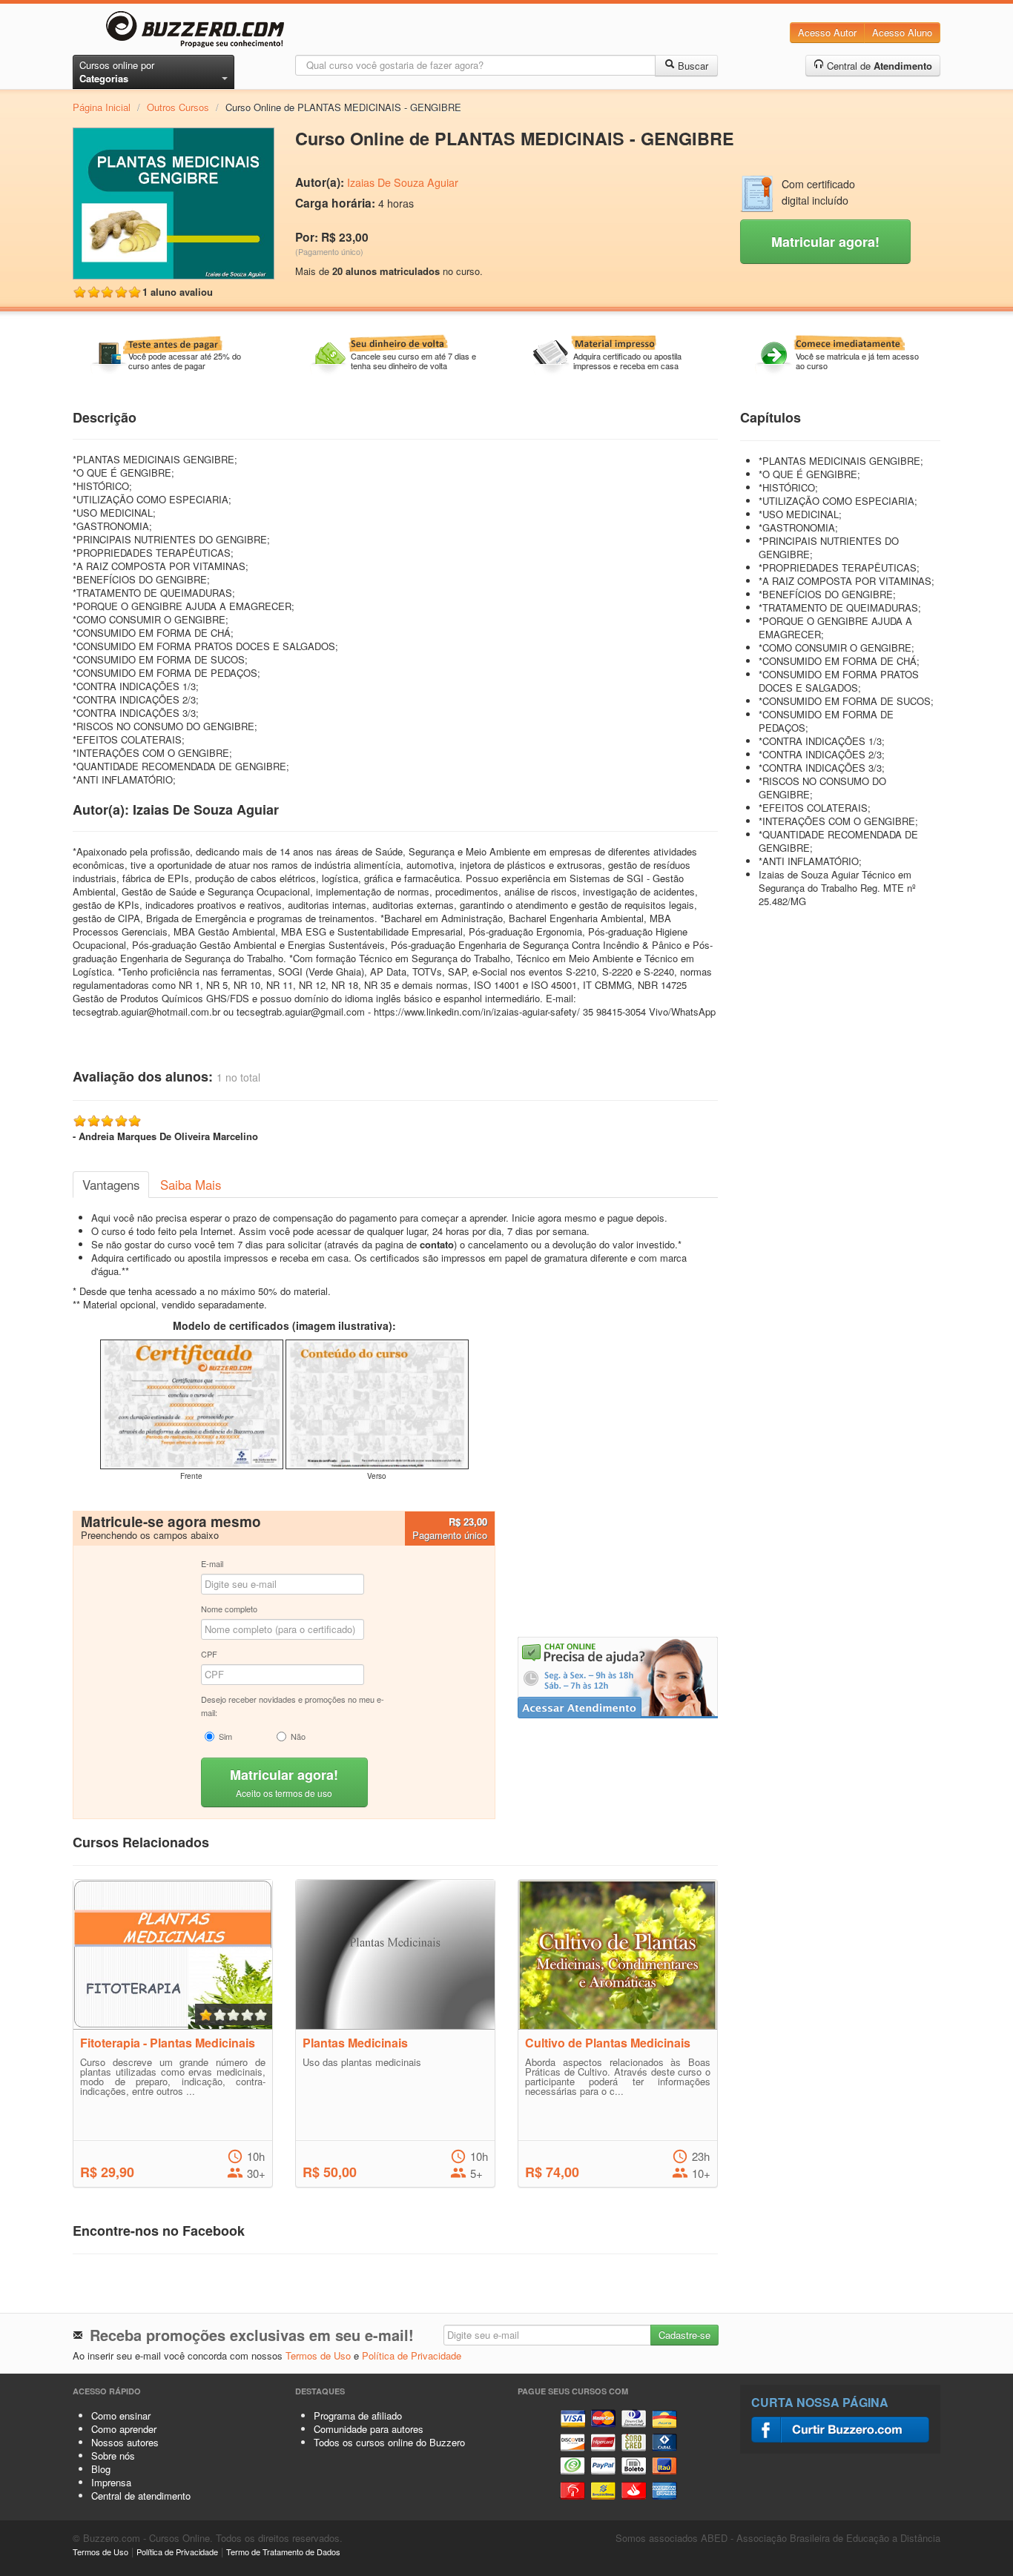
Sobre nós (113, 2456)
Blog (101, 2469)
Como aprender (124, 2429)
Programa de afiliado (358, 2416)
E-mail (212, 1563)
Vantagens (111, 1185)
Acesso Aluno (902, 32)
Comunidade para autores (369, 2429)
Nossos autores (125, 2442)
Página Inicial (102, 107)
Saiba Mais (191, 1185)
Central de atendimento (141, 2496)
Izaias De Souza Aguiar (403, 182)
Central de (878, 66)
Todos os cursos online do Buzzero (389, 2442)
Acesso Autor (827, 32)
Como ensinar (121, 2416)
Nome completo (229, 1609)
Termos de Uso (318, 2355)
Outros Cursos (178, 107)
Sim (225, 1736)
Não (298, 1736)
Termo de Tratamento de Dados (283, 2552)
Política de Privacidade (412, 2355)
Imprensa (111, 2482)
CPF (209, 1654)
